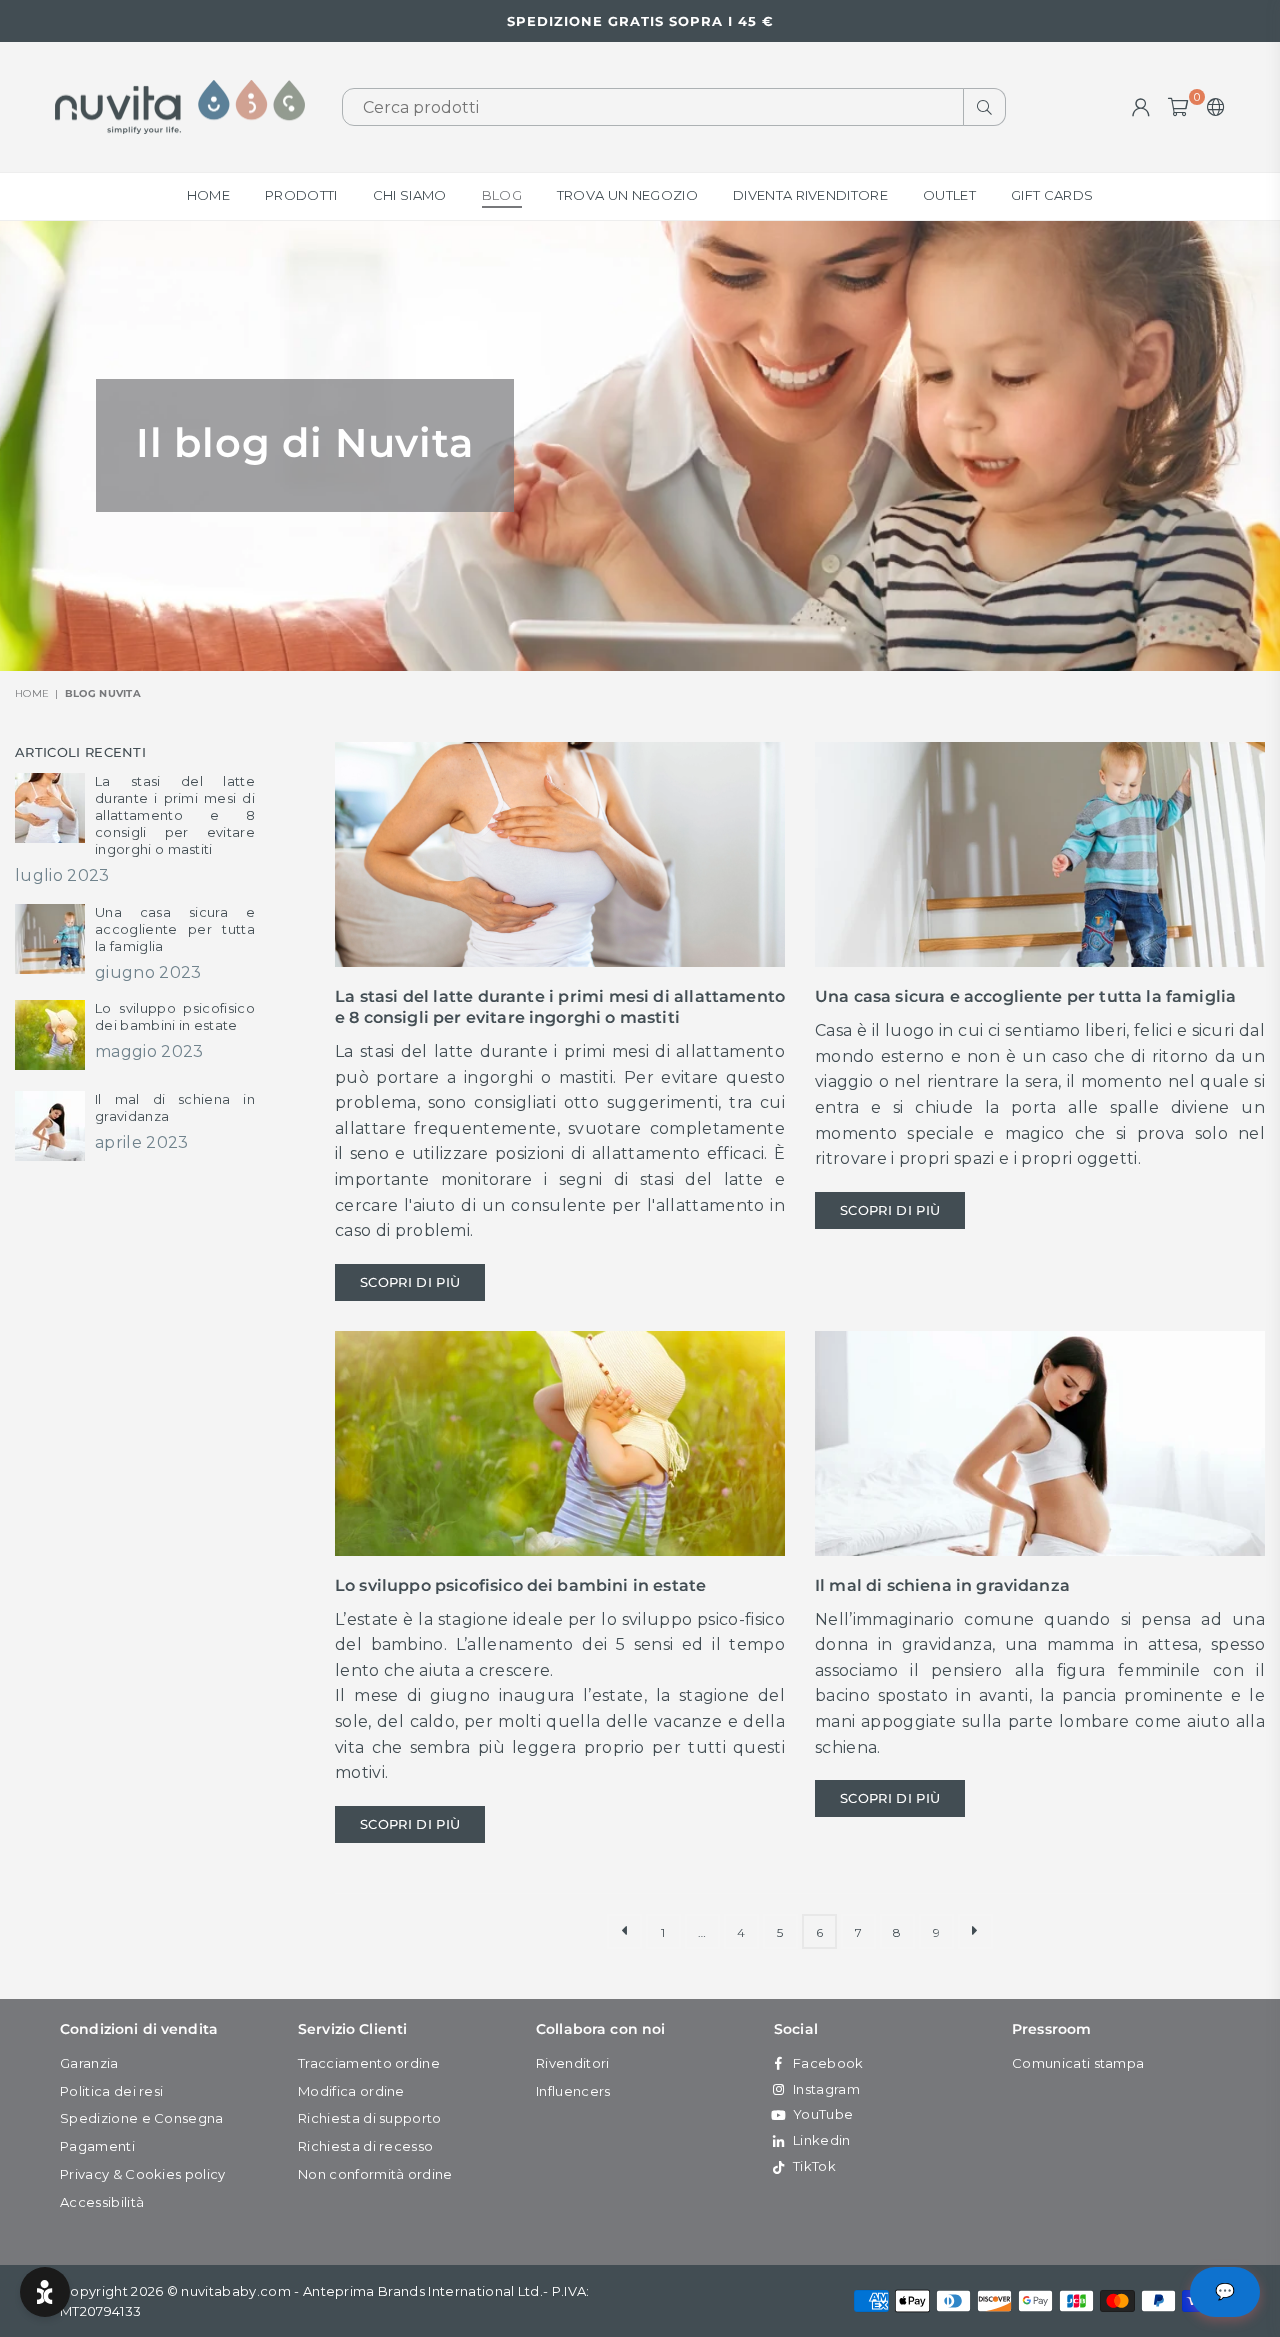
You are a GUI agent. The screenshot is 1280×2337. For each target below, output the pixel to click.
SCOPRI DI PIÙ (410, 1282)
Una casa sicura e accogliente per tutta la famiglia (1025, 996)
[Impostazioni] (1211, 107)
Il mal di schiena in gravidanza (942, 1585)
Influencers (573, 2091)
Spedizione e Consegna (142, 2118)
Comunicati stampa (1078, 2063)
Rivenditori (573, 2063)
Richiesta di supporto (370, 2118)
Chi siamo (410, 195)
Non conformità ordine (375, 2174)
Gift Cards (1052, 195)
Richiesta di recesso (365, 2146)
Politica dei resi (111, 2091)
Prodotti (301, 195)
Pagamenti (97, 2146)
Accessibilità (102, 2202)
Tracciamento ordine (369, 2063)
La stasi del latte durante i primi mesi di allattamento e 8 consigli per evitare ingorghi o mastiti (560, 1007)
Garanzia (89, 2063)
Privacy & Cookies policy (143, 2174)
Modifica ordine (351, 2091)
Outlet (949, 195)
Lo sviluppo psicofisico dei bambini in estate (520, 1585)
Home (208, 195)
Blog (502, 195)
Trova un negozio (627, 195)
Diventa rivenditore (810, 195)
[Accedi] (1141, 107)
